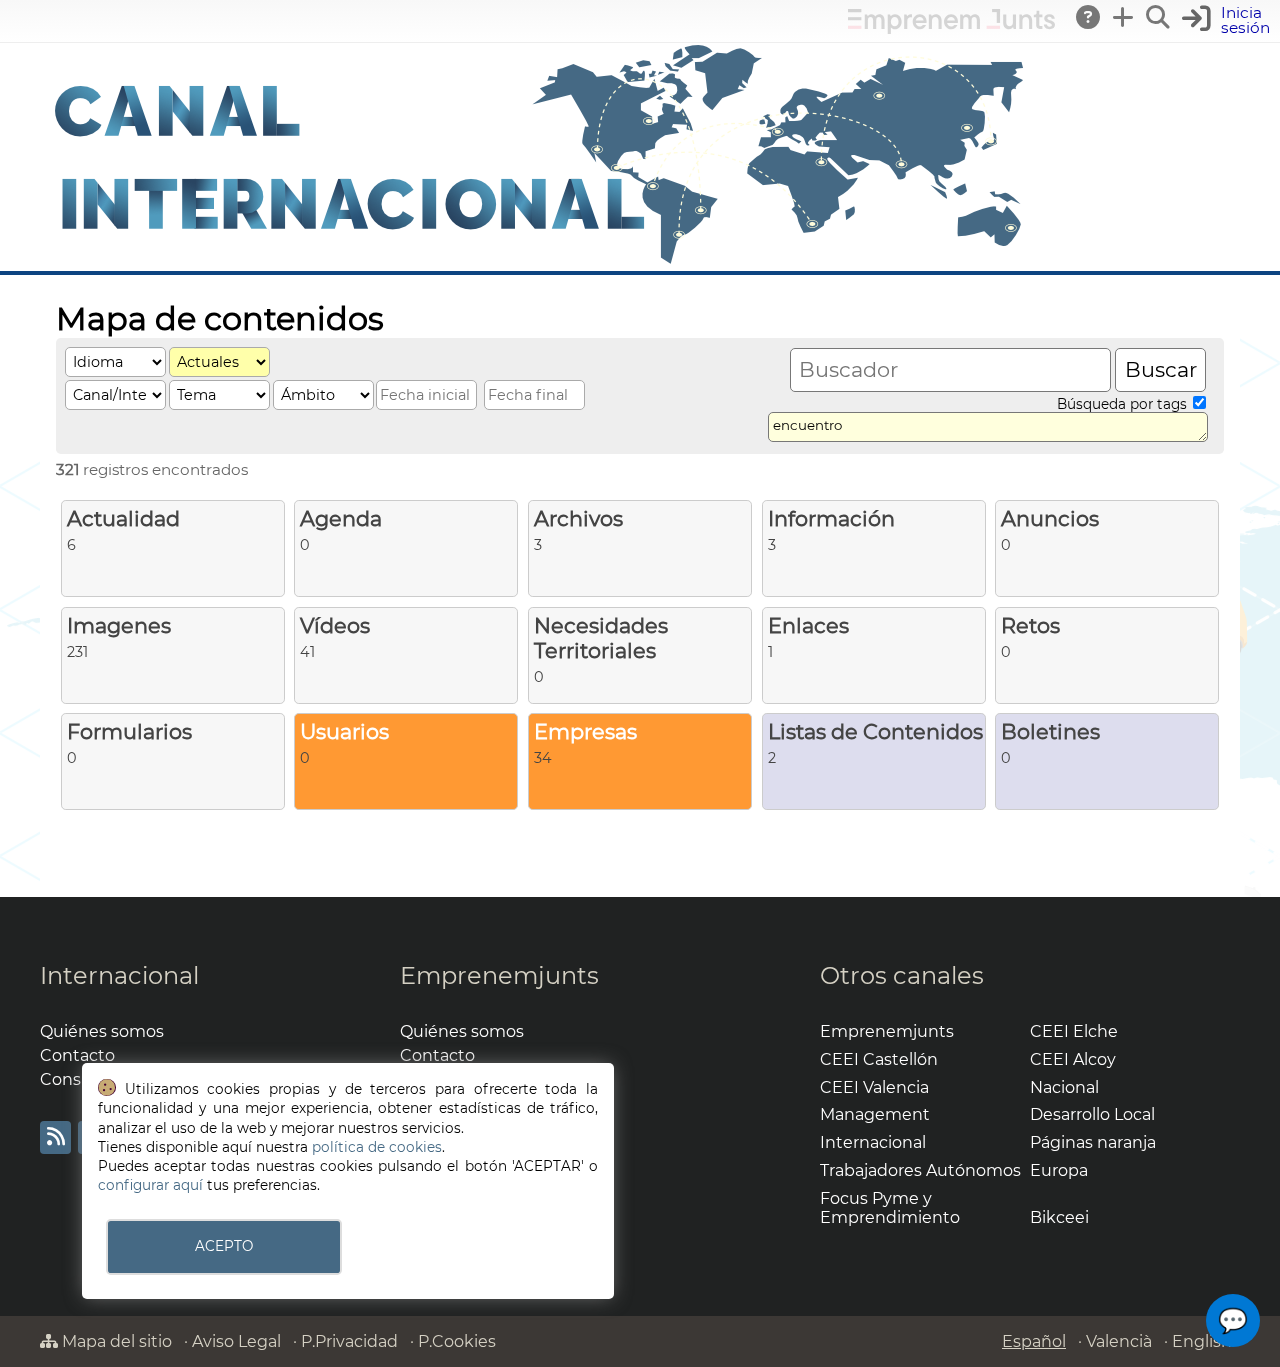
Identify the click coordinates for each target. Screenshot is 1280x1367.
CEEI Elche (1074, 1031)
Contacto (77, 1055)
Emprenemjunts (499, 975)
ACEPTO (224, 1246)
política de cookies (377, 1147)
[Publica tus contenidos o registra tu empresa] (1124, 17)
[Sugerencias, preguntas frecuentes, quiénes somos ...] (1089, 17)
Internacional (119, 975)
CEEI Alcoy (1073, 1059)
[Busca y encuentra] (1159, 17)
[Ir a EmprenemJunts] (951, 28)
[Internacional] (540, 261)
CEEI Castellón (879, 1059)
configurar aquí (150, 1185)
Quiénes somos (102, 1031)
